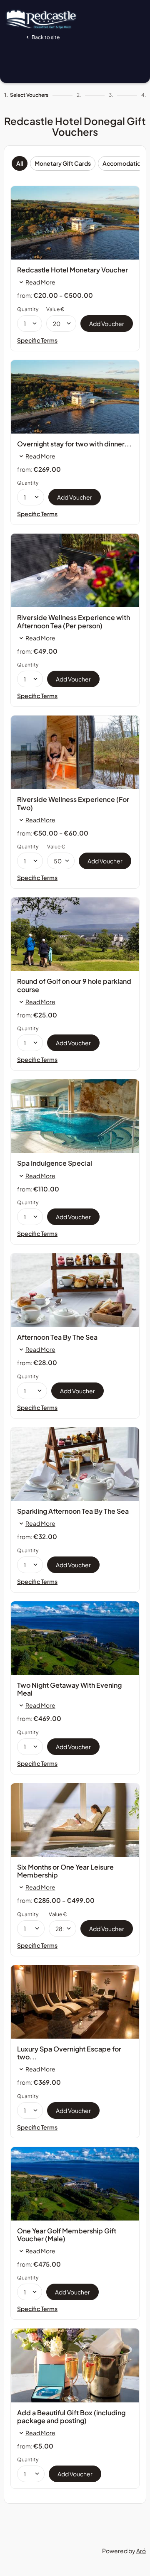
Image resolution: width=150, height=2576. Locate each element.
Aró (141, 2551)
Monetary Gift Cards (63, 163)
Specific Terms (37, 340)
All (20, 163)
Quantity (28, 309)
